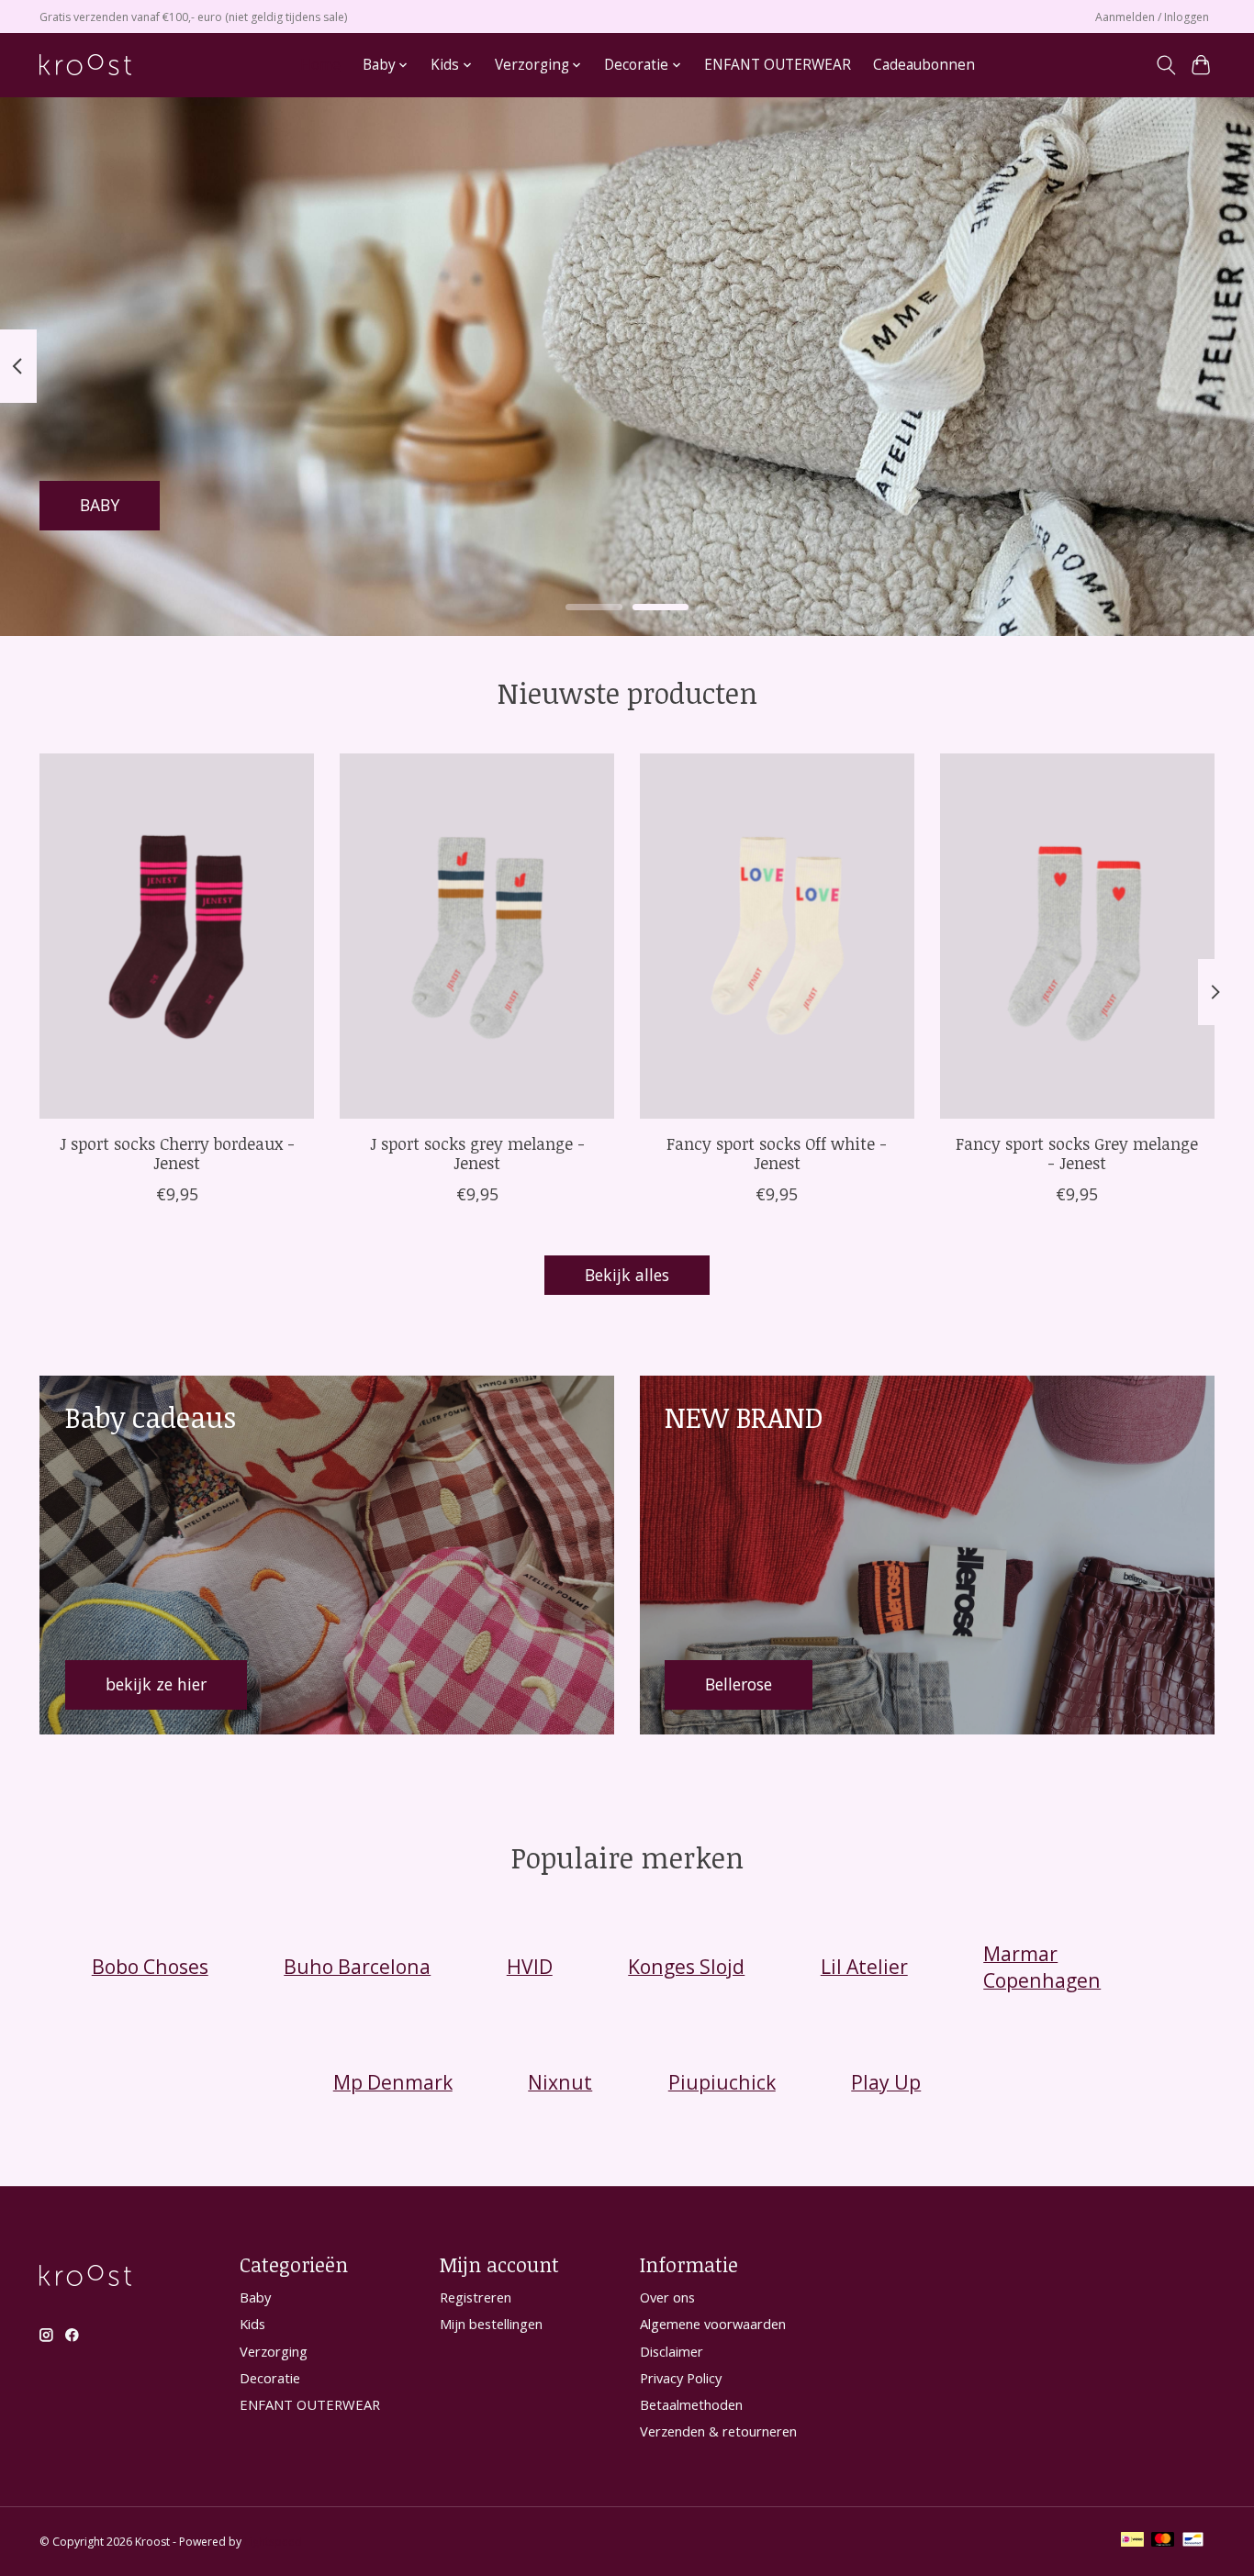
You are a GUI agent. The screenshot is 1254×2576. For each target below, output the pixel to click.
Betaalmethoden (691, 2404)
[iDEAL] (1132, 2541)
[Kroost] (85, 65)
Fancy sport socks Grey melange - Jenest (1077, 1153)
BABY (100, 505)
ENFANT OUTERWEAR (778, 65)
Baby (255, 2297)
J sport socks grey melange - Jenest (477, 1153)
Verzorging (274, 2351)
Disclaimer (672, 2351)
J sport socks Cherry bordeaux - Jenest (177, 1153)
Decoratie (270, 2378)
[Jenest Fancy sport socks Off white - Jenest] (777, 936)
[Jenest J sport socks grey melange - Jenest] (477, 936)
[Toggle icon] (1165, 65)
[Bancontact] (1193, 2541)
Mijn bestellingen (491, 2324)
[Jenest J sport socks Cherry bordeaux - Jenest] (177, 936)
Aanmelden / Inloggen (1152, 17)
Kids (252, 2324)
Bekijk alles (627, 1275)
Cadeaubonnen (924, 65)
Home (320, 65)
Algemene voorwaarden (713, 2324)
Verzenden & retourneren (718, 2431)
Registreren (476, 2297)
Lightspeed (273, 2542)
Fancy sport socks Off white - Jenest (777, 1153)
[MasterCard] (1163, 2541)
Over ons (667, 2297)
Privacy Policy (681, 2378)
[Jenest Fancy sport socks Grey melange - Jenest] (1077, 936)
